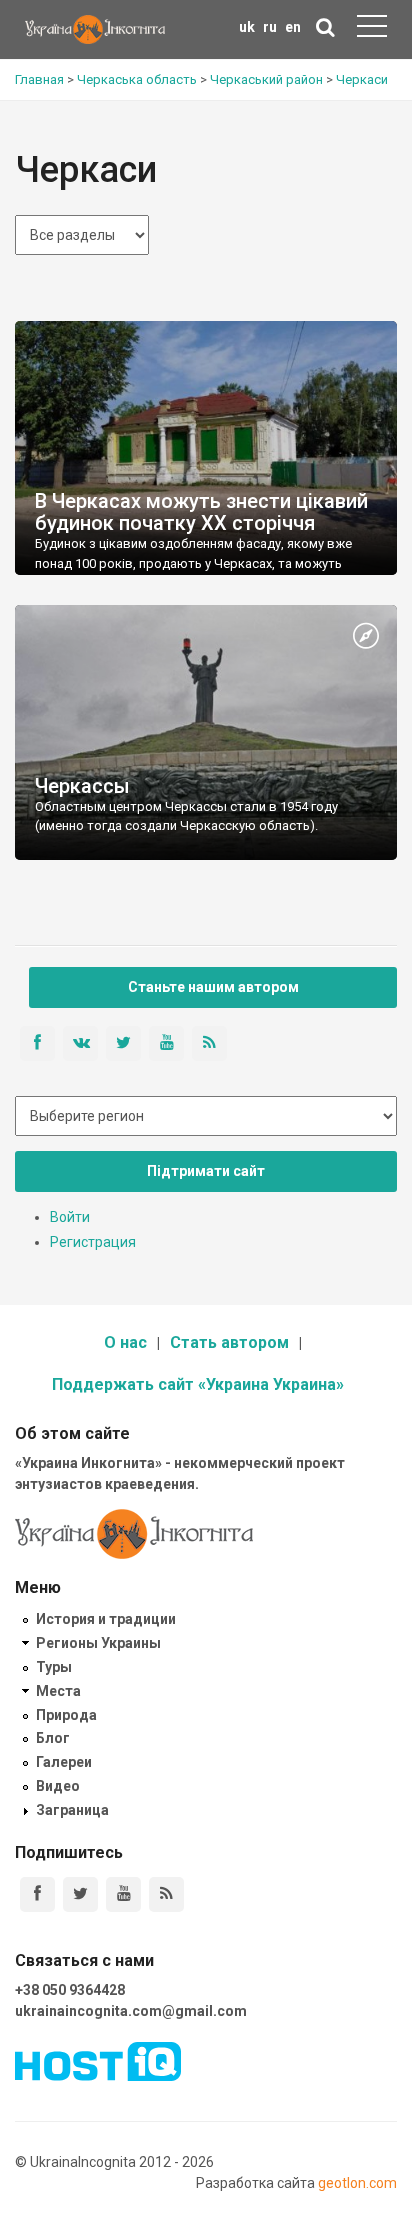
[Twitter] (80, 1894)
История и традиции (106, 1619)
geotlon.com (357, 2183)
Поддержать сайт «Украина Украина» (198, 1384)
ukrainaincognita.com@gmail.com (131, 2011)
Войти (70, 1217)
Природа (66, 1715)
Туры (54, 1667)
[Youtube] (123, 1894)
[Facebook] (37, 1894)
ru (270, 27)
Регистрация (93, 1242)
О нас (125, 1342)
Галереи (64, 1762)
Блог (53, 1738)
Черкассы (82, 786)
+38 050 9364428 (70, 1990)
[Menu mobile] (372, 30)
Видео (58, 1786)
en (293, 27)
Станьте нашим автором (213, 987)
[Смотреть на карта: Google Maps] (366, 637)
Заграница (72, 1810)
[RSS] (166, 1894)
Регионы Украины (98, 1643)
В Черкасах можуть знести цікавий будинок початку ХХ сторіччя (201, 512)
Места (58, 1691)
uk (247, 27)
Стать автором (229, 1342)
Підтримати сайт (206, 1171)
